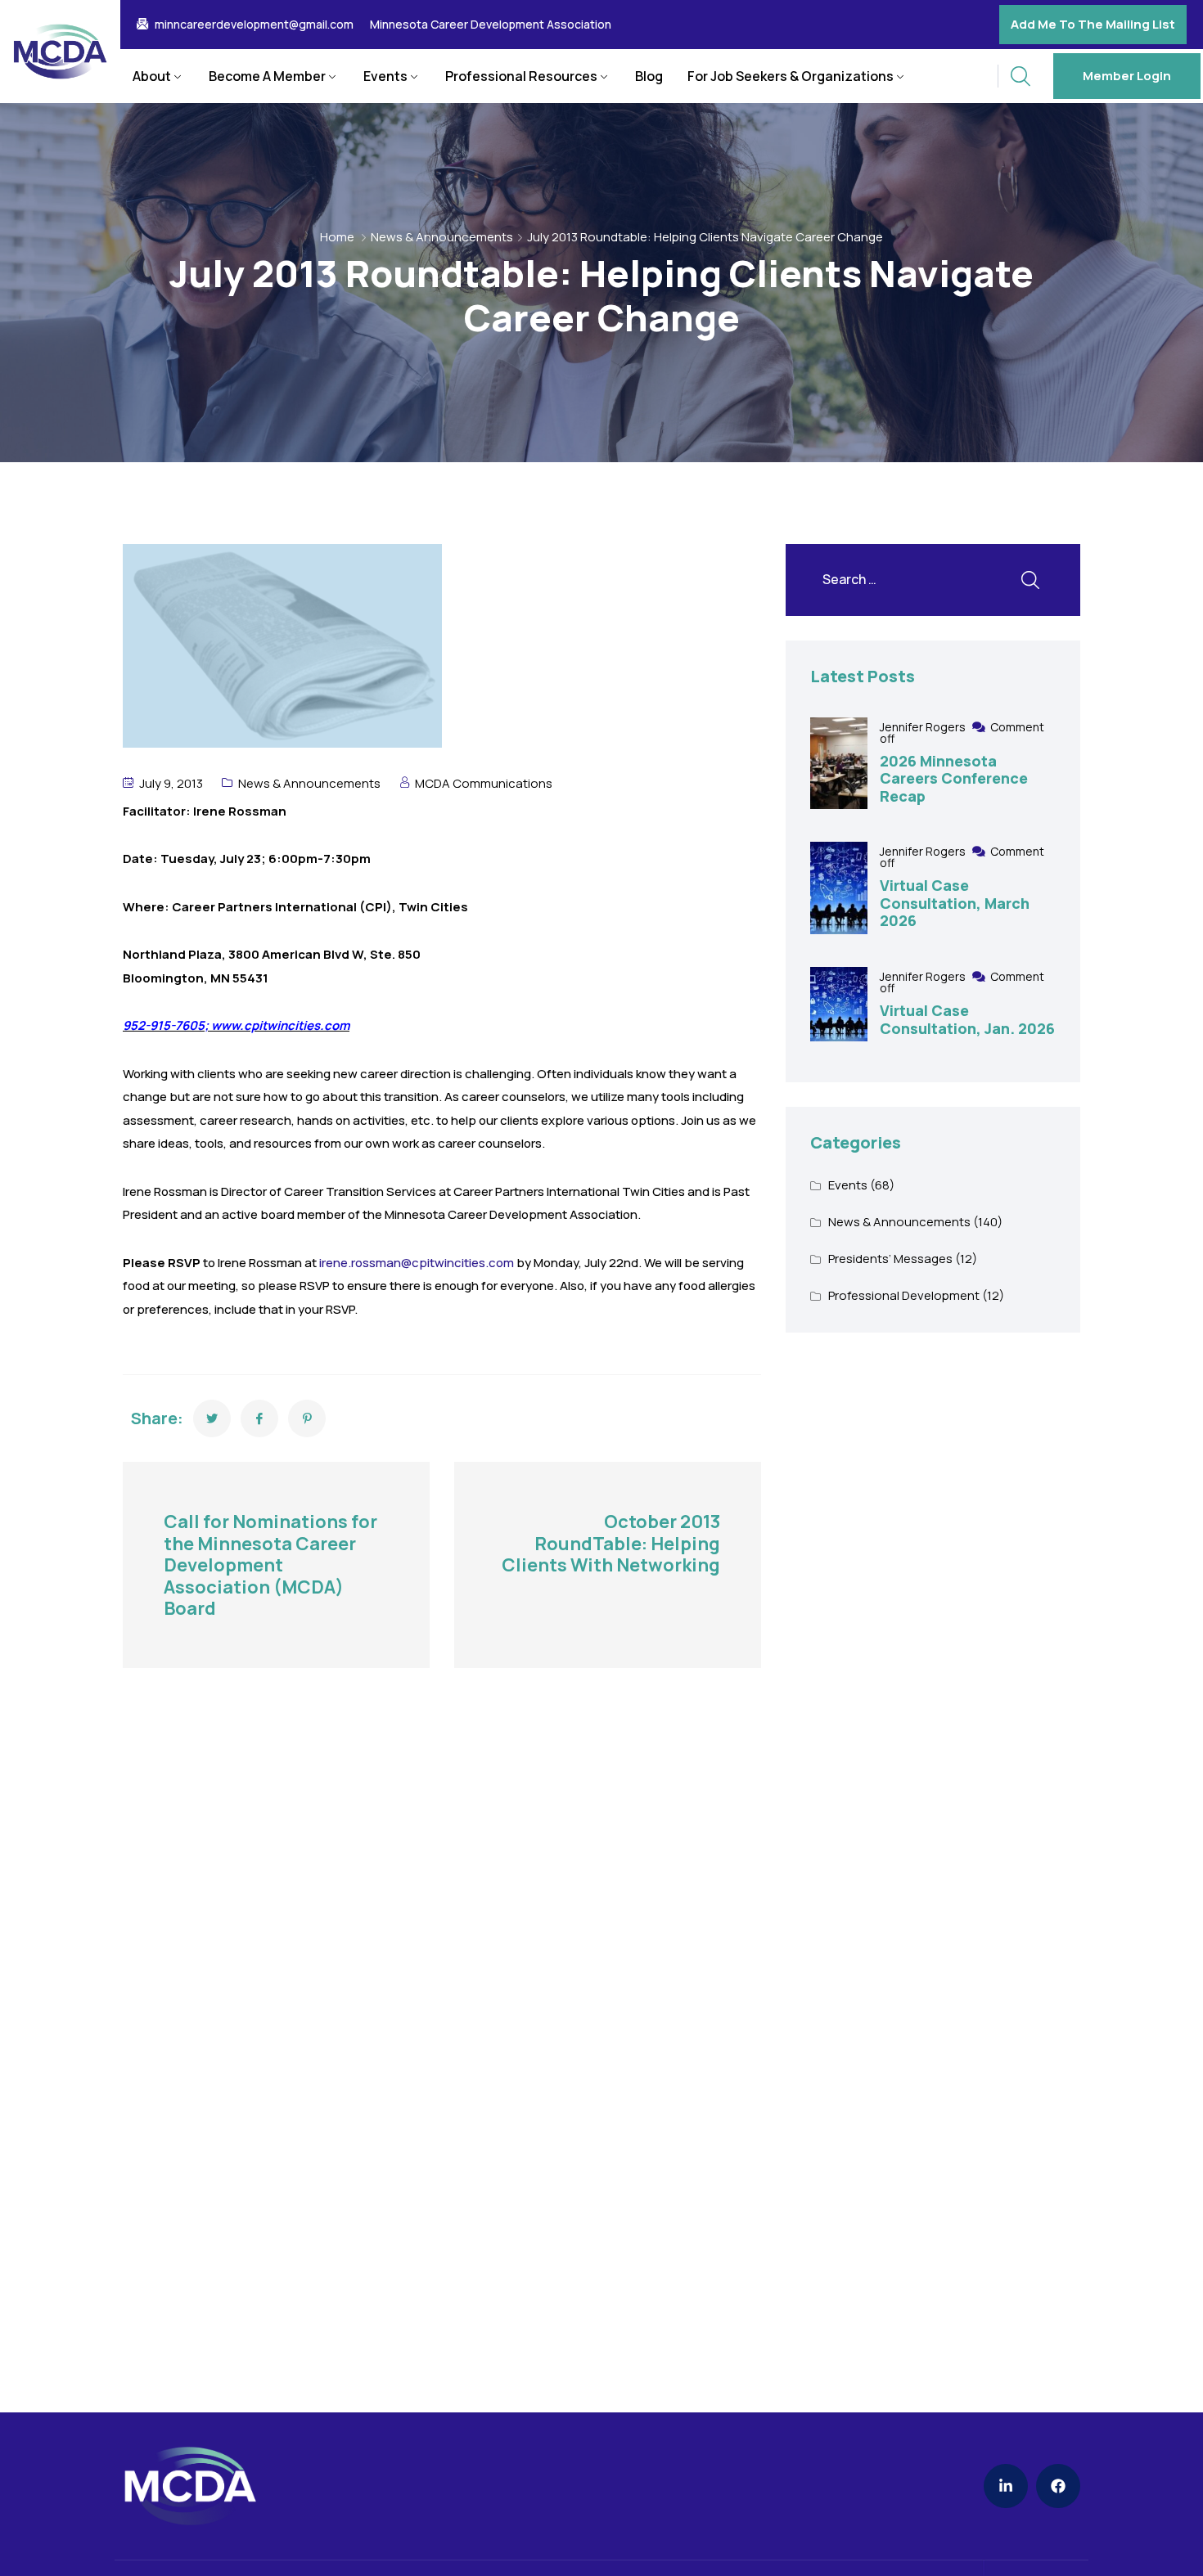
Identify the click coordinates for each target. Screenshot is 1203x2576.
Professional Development (904, 1295)
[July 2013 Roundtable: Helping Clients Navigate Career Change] (212, 1418)
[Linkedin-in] (1006, 2486)
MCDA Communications (484, 783)
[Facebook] (1058, 2486)
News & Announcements (442, 237)
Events (385, 76)
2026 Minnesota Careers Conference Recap (954, 778)
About (152, 76)
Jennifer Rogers (924, 727)
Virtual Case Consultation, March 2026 (955, 903)
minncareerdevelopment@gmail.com (254, 25)
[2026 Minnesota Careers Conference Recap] (839, 764)
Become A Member (267, 76)
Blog (649, 76)
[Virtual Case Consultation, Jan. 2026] (839, 1004)
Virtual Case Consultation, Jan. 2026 (967, 1019)
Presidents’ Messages (890, 1259)
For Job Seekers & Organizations (791, 76)
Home (337, 237)
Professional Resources (521, 76)
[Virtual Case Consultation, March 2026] (839, 888)
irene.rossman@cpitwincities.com (417, 1263)
